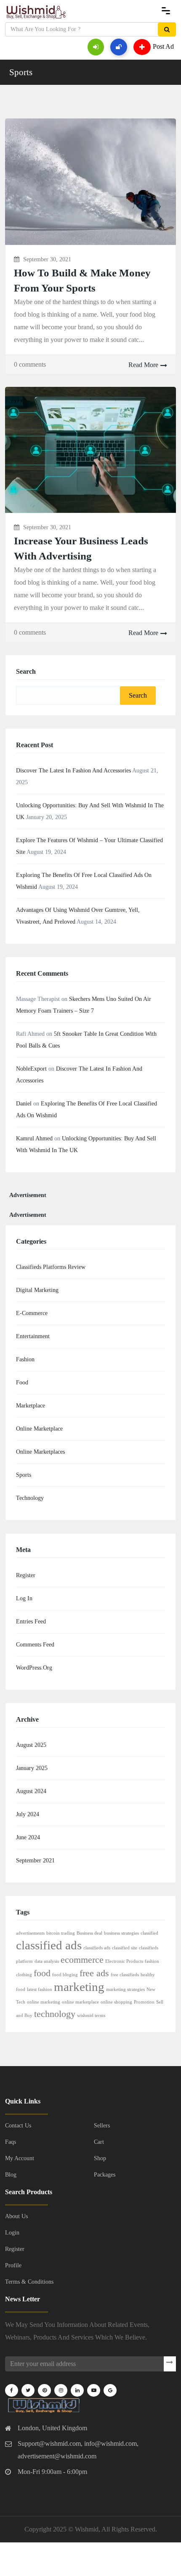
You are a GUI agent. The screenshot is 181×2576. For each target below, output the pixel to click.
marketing (79, 1987)
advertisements (30, 1933)
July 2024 (28, 1814)
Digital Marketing (37, 1290)
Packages (105, 2175)
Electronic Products (124, 1961)
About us (16, 2216)
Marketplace (31, 1406)
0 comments (30, 364)
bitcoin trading (61, 1933)
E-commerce (32, 1313)
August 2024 (31, 1791)
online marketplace (80, 2002)
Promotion (144, 2002)
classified (149, 1933)
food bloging (65, 1975)
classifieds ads (97, 1948)
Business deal (89, 1933)
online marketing (44, 2002)
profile (13, 2265)
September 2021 (35, 1860)
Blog (11, 2175)
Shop (100, 2158)
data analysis (47, 1961)
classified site (125, 1948)
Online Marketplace (39, 1429)
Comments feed (35, 1645)
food (42, 1973)
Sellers (102, 2126)
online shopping (116, 2002)
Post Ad (163, 46)
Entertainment (33, 1336)
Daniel (24, 1104)
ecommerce (82, 1960)
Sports (21, 72)
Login (12, 2233)
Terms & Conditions (29, 2282)
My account (20, 2158)
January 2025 (32, 1768)
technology (55, 2014)
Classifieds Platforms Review (51, 1267)
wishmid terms (91, 2015)
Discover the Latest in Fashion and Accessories (73, 771)
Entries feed (31, 1621)
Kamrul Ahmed (34, 1138)
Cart (99, 2142)
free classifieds (125, 1975)
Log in (24, 1598)
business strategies (121, 1933)
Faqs (11, 2142)
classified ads (49, 1945)
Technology (30, 1498)
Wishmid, (88, 2529)
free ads (94, 1973)
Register (26, 1575)
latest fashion (40, 1989)
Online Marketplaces (40, 1452)
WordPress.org (34, 1668)
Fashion (25, 1359)
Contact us (18, 2126)
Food (22, 1383)
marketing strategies (125, 1989)
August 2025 (31, 1745)
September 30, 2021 (47, 259)
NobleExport (31, 1069)
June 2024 (28, 1837)
